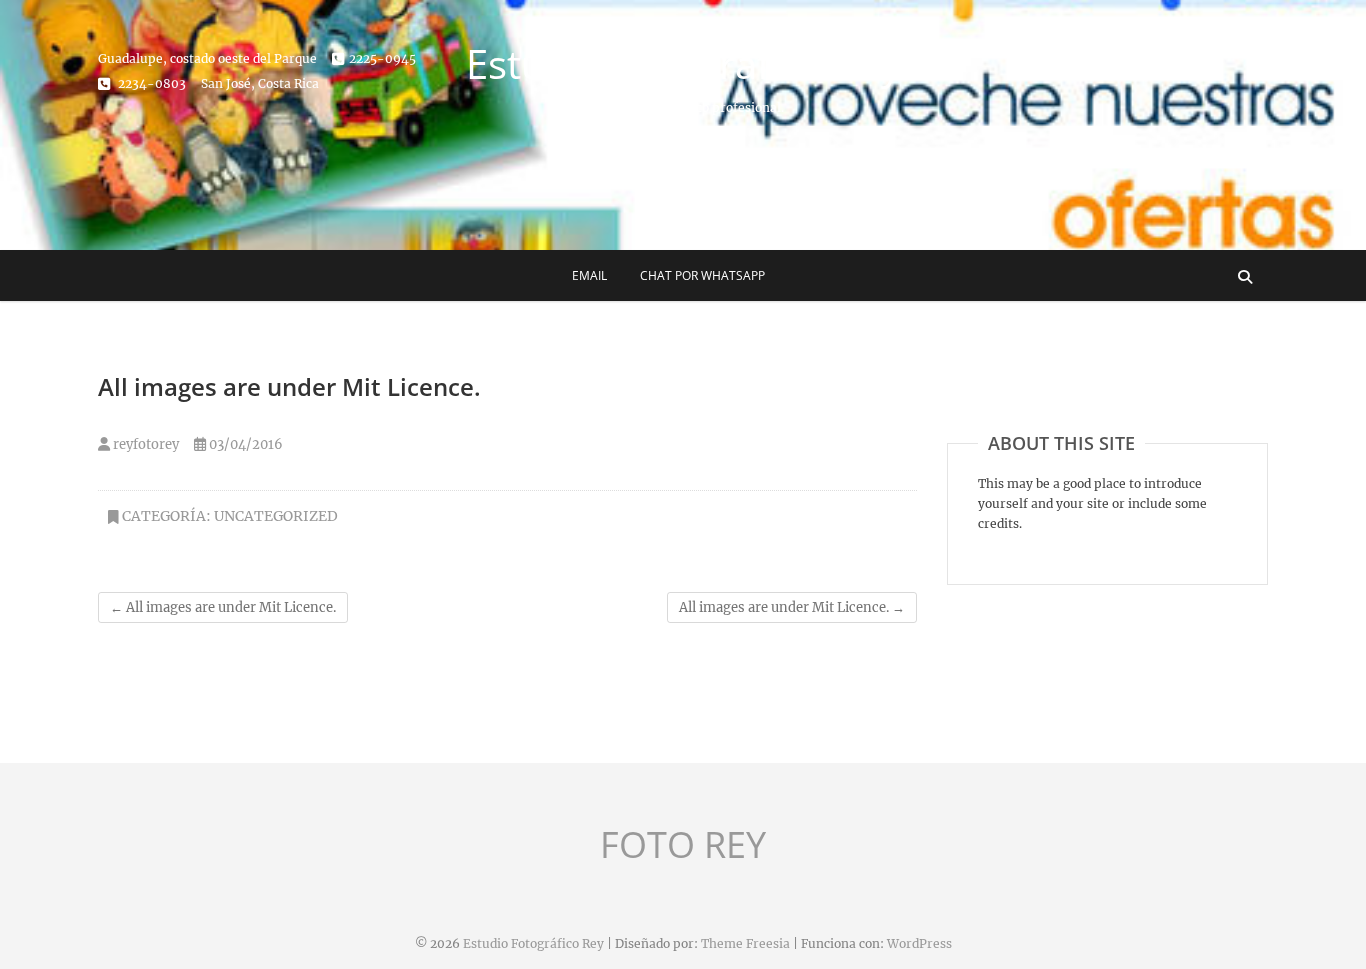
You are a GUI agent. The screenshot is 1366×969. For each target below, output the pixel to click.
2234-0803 (150, 83)
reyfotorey (144, 444)
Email (589, 275)
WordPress (919, 943)
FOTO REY (683, 845)
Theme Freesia (745, 943)
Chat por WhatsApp (702, 275)
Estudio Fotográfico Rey (683, 64)
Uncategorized (276, 516)
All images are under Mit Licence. (223, 607)
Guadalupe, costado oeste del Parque (207, 58)
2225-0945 (382, 58)
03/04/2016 (244, 444)
